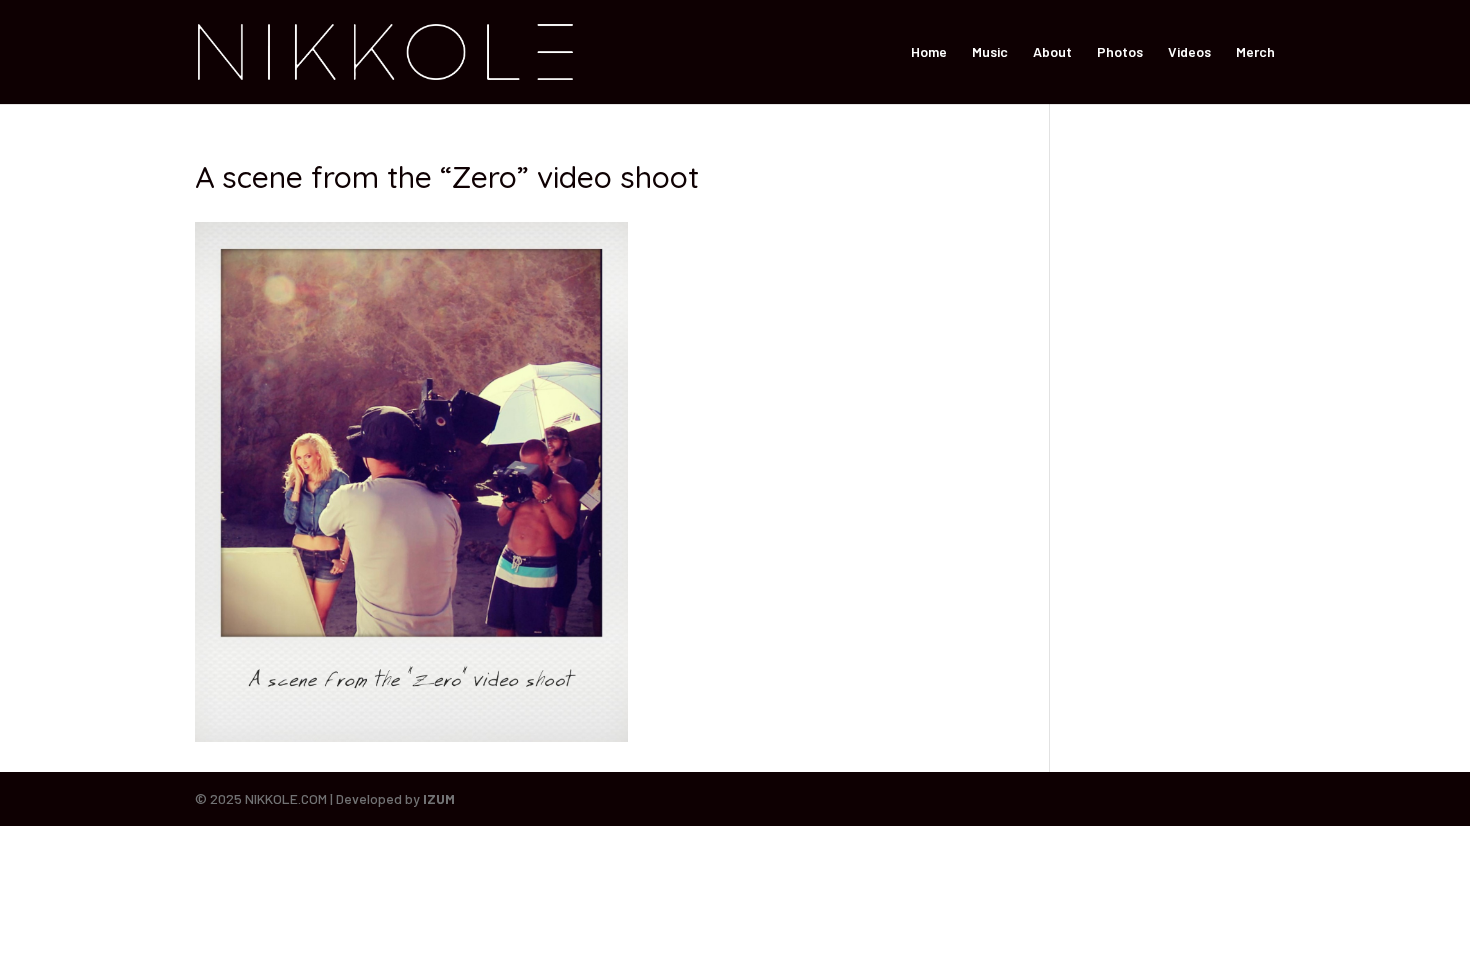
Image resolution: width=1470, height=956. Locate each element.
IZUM (439, 798)
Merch (1255, 52)
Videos (1189, 52)
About (1052, 52)
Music (990, 52)
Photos (1120, 52)
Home (929, 52)
